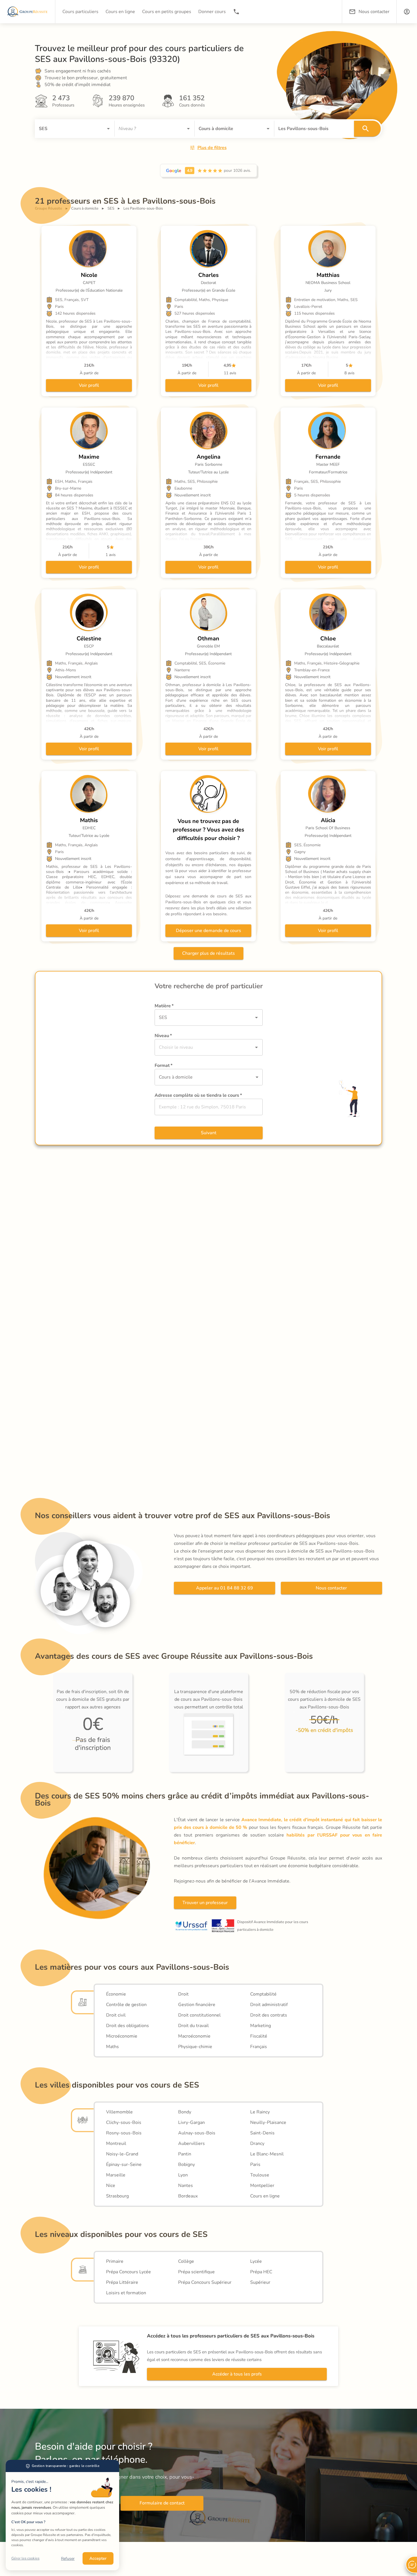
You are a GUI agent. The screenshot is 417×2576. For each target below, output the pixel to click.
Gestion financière (197, 2005)
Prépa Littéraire (122, 2282)
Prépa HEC (261, 2272)
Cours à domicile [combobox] (176, 1077)
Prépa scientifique (196, 2272)
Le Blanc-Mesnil (267, 2154)
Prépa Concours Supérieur (205, 2282)
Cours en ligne (265, 2196)
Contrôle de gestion (126, 2005)
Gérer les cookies (25, 2558)
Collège (186, 2261)
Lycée (256, 2261)
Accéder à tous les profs (237, 2374)
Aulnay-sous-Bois (197, 2133)
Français (259, 2047)
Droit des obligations (128, 2026)
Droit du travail (193, 2026)
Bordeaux (188, 2196)
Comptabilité (263, 1994)
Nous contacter (331, 1588)
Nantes (186, 2186)
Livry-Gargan (191, 2122)
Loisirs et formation (126, 2293)
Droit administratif (269, 2005)
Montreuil (116, 2143)
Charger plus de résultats (208, 953)
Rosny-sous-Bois (124, 2133)
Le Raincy (260, 2112)
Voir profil (89, 385)
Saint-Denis (262, 2133)
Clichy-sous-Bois (124, 2122)
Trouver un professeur (205, 1903)
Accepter (98, 2558)
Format (164, 1066)
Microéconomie (122, 2036)
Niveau (163, 1036)
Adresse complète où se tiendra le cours (198, 1095)
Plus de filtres (212, 148)
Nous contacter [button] (374, 12)
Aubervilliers (191, 2143)
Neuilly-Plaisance (268, 2122)
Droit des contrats (269, 2015)
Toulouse (260, 2175)
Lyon (183, 2175)
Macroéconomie (194, 2036)
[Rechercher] (367, 129)
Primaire (115, 2261)
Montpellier (262, 2186)
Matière (164, 1006)
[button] (407, 12)
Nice (111, 2186)
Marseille (116, 2175)
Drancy (257, 2143)
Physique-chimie (195, 2047)
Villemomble (119, 2112)
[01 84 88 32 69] (236, 12)
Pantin (185, 2154)
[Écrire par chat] (411, 2565)
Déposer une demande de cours (208, 931)
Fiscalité (259, 2036)
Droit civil (116, 2015)
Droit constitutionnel (199, 2015)
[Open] (108, 129)
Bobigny (187, 2165)
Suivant (209, 1133)
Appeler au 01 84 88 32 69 (225, 1588)
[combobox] (67, 129)
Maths (112, 2047)
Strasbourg (117, 2196)
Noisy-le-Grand (122, 2154)
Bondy (185, 2112)
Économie (116, 1994)
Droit (183, 1994)
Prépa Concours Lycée (129, 2272)
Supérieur (260, 2282)
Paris (255, 2165)
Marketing (261, 2026)
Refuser (68, 2559)
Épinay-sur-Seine (124, 2165)
